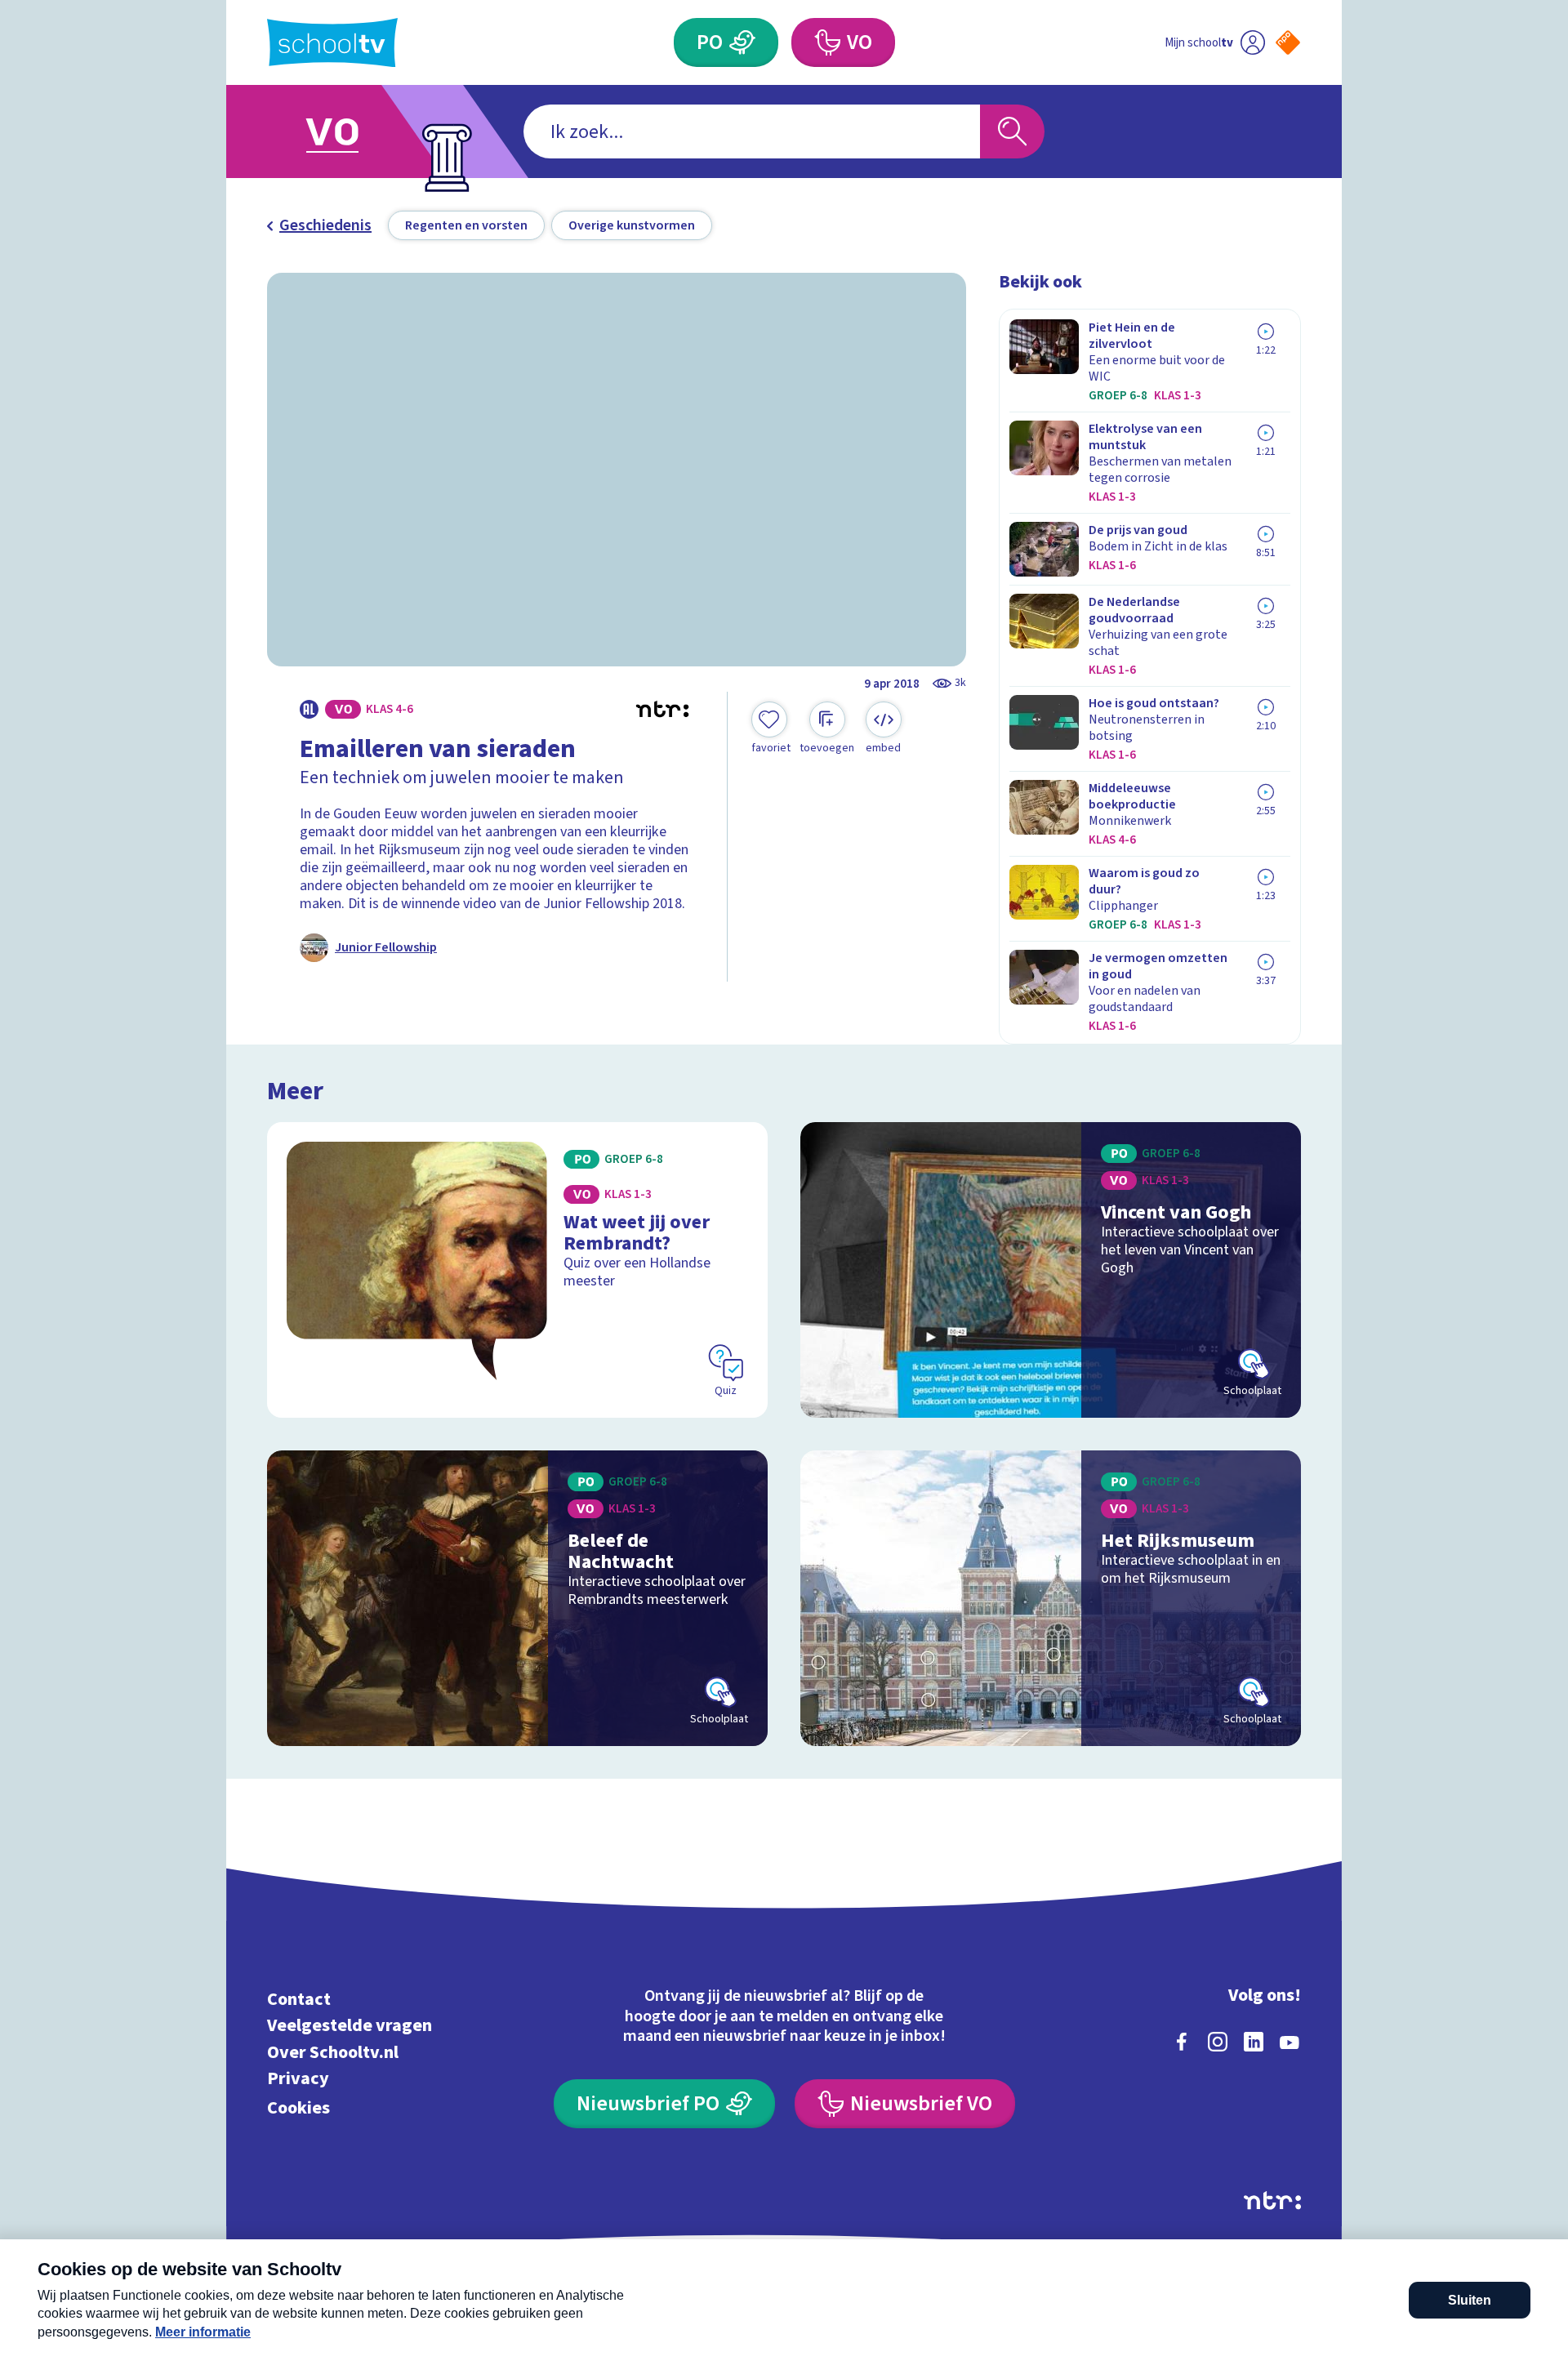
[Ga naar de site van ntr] (1272, 2201)
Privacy (298, 2079)
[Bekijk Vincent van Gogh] (1051, 1270)
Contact (299, 1999)
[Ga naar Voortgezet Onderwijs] (349, 131)
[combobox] (752, 131)
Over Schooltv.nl (333, 2052)
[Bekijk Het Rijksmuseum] (1051, 1598)
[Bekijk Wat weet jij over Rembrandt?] (517, 1270)
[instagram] (1218, 2042)
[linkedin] (1254, 2042)
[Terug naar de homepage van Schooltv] (332, 43)
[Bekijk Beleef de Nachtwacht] (517, 1598)
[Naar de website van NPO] (1288, 42)
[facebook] (1182, 2042)
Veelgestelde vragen (350, 2026)
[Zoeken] (1012, 131)
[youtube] (1290, 2042)
